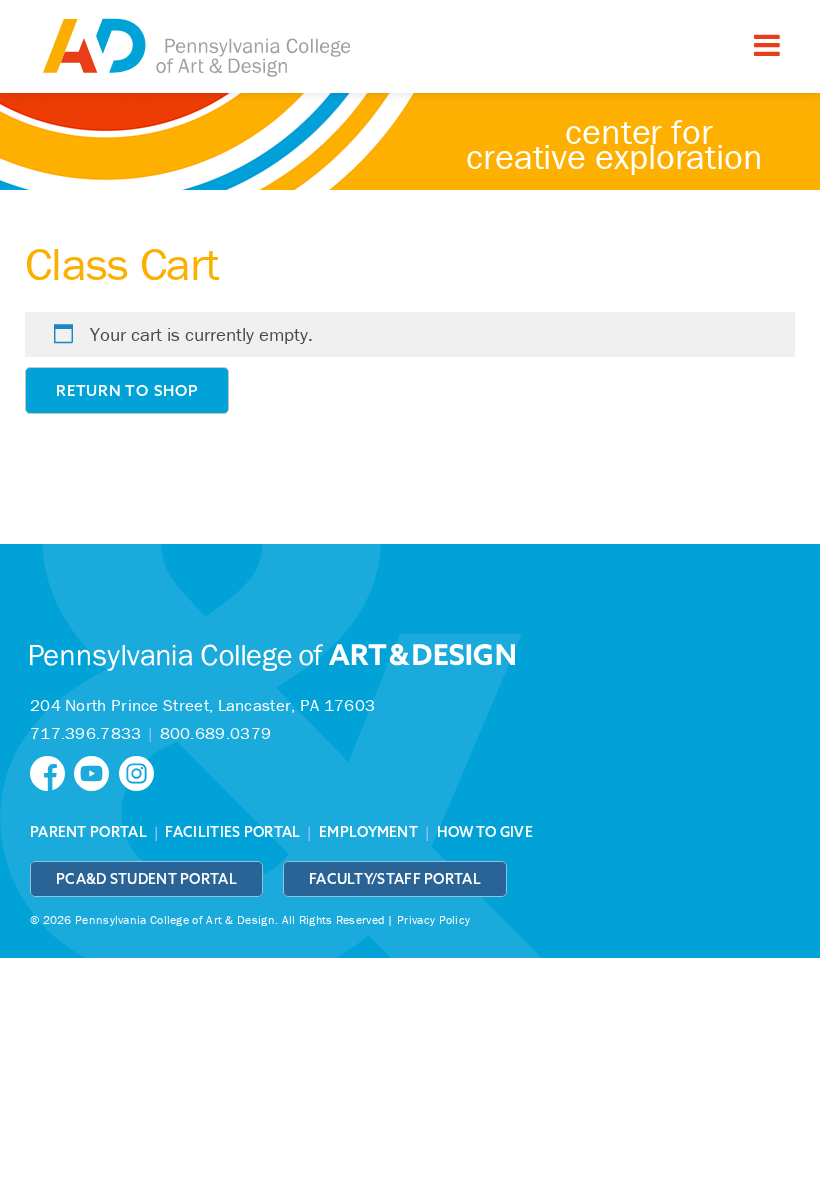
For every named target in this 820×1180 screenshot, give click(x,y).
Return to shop (127, 390)
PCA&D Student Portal (146, 879)
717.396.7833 (86, 733)
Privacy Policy (433, 919)
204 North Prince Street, (202, 705)
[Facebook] (52, 771)
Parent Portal (88, 832)
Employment (368, 832)
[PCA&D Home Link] (195, 49)
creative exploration (614, 143)
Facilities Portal (232, 832)
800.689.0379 (216, 733)
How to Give (485, 832)
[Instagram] (139, 771)
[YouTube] (96, 771)
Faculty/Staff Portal (395, 879)
